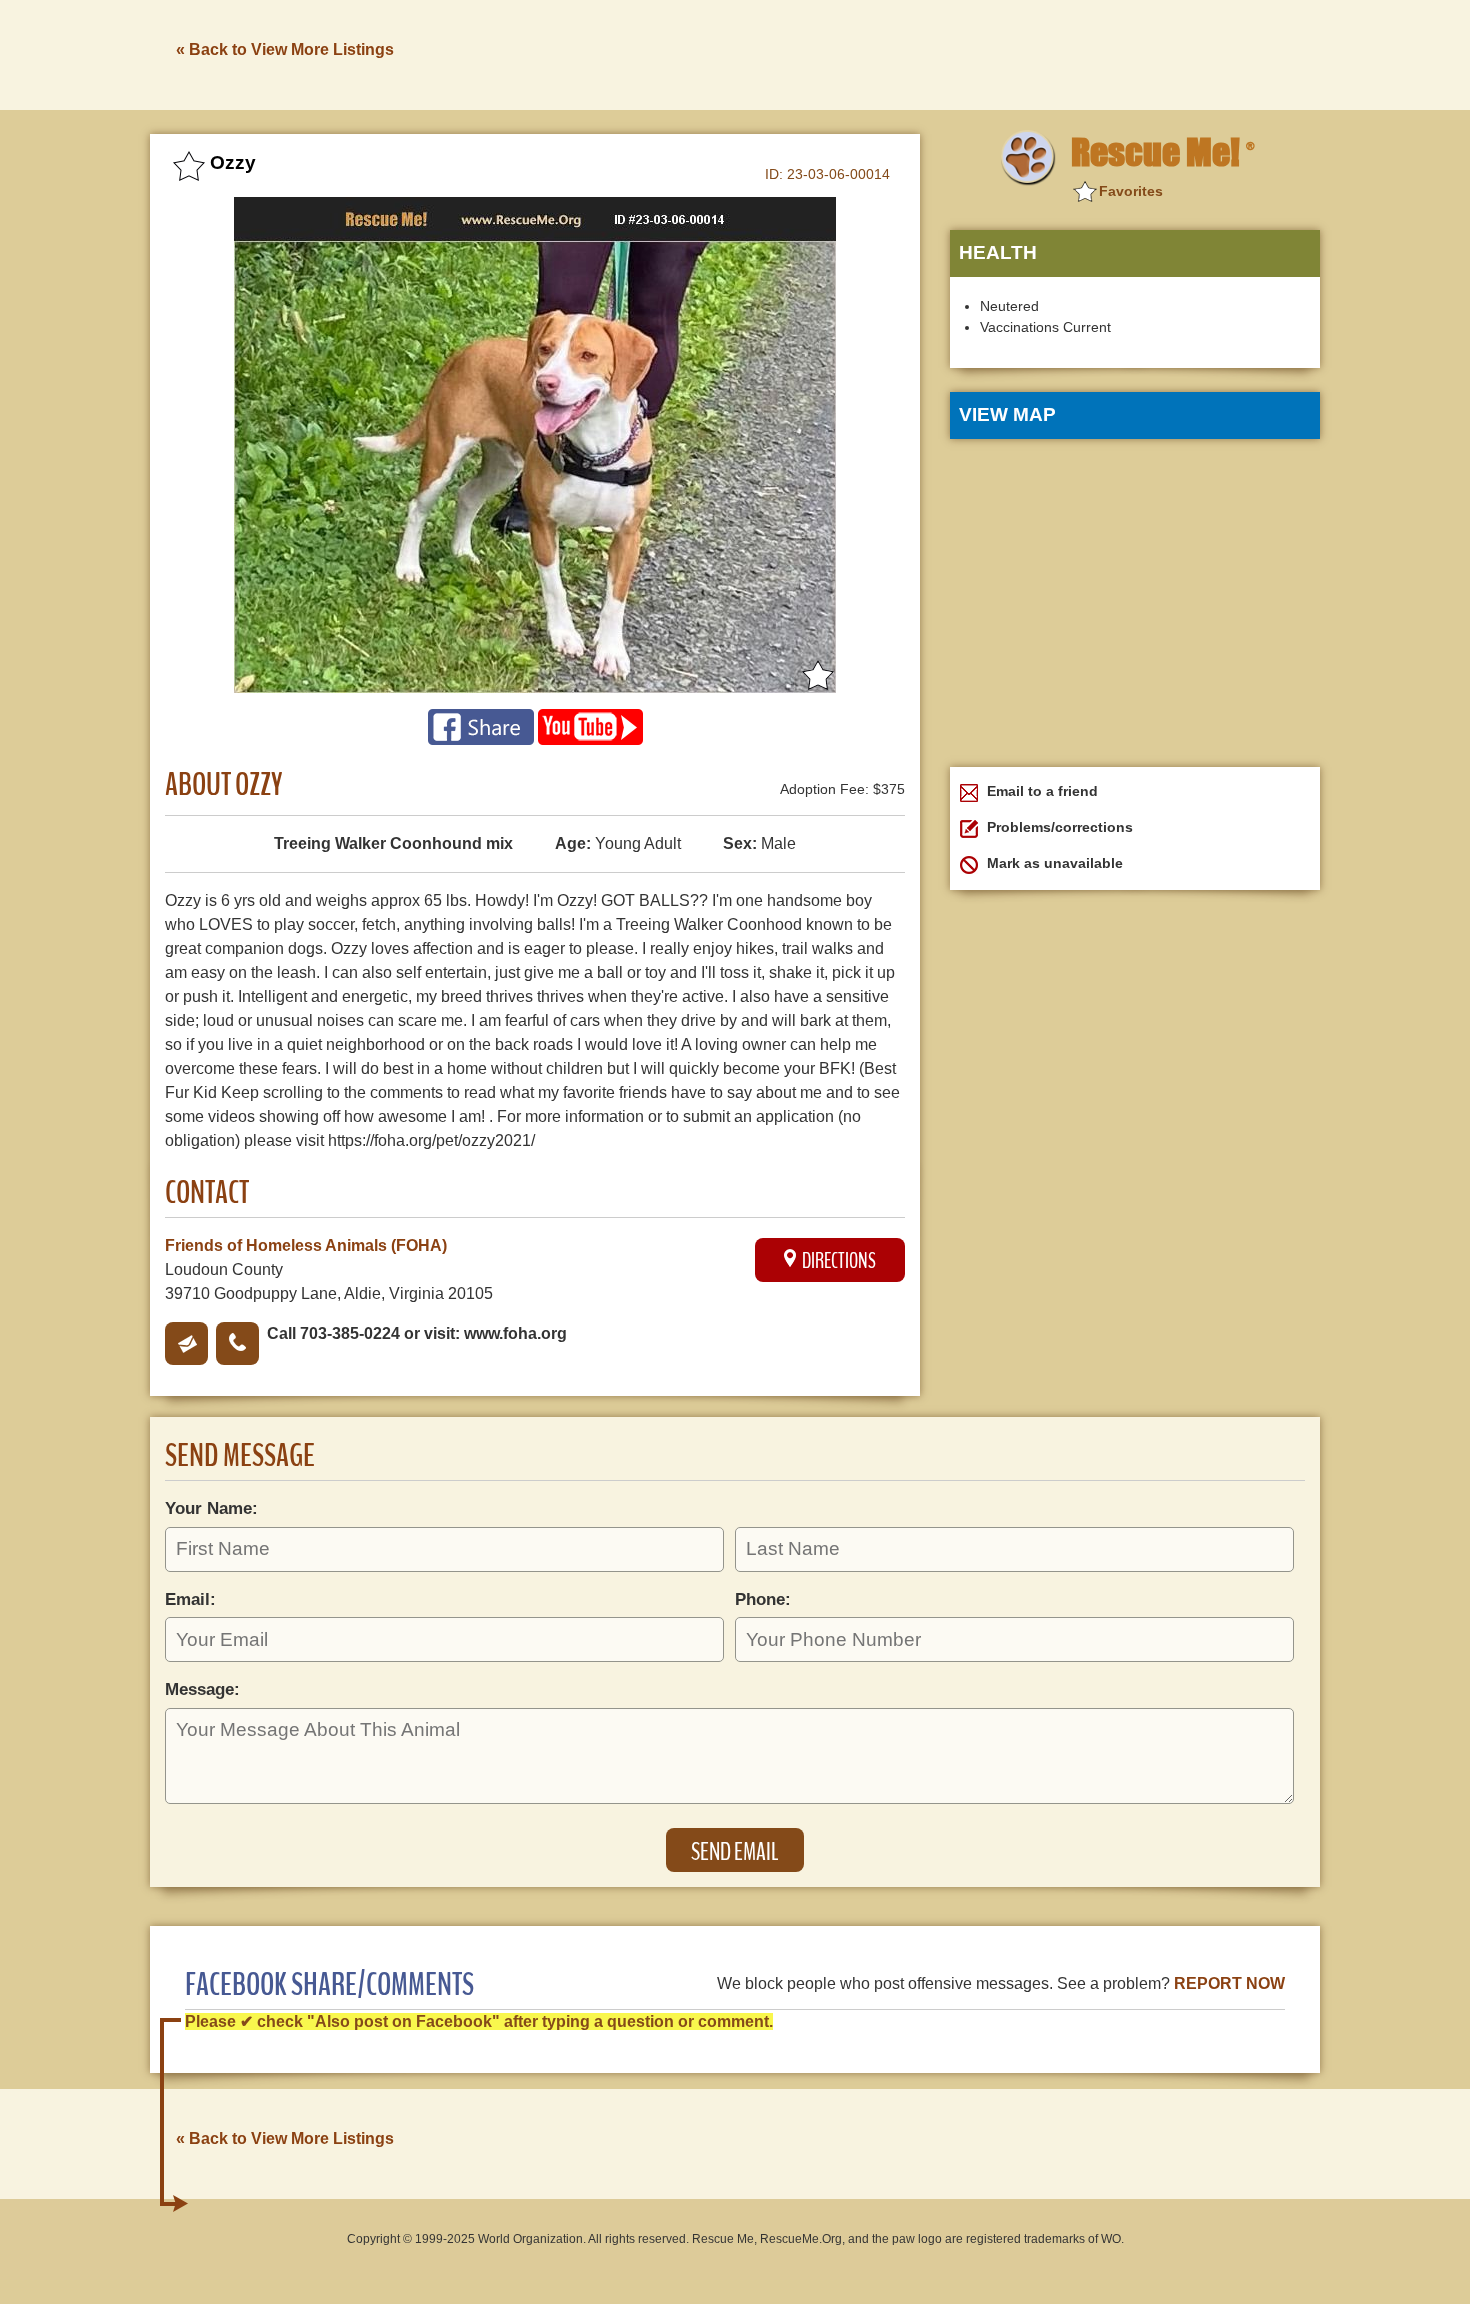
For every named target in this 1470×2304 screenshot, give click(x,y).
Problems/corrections (1058, 827)
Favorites (1131, 191)
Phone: (763, 1599)
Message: (202, 1689)
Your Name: (211, 1508)
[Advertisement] (956, 53)
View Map (1007, 414)
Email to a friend (1040, 791)
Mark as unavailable (1053, 863)
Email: (190, 1599)
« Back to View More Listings (285, 49)
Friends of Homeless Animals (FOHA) (306, 1245)
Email (186, 1343)
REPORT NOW (1229, 1983)
